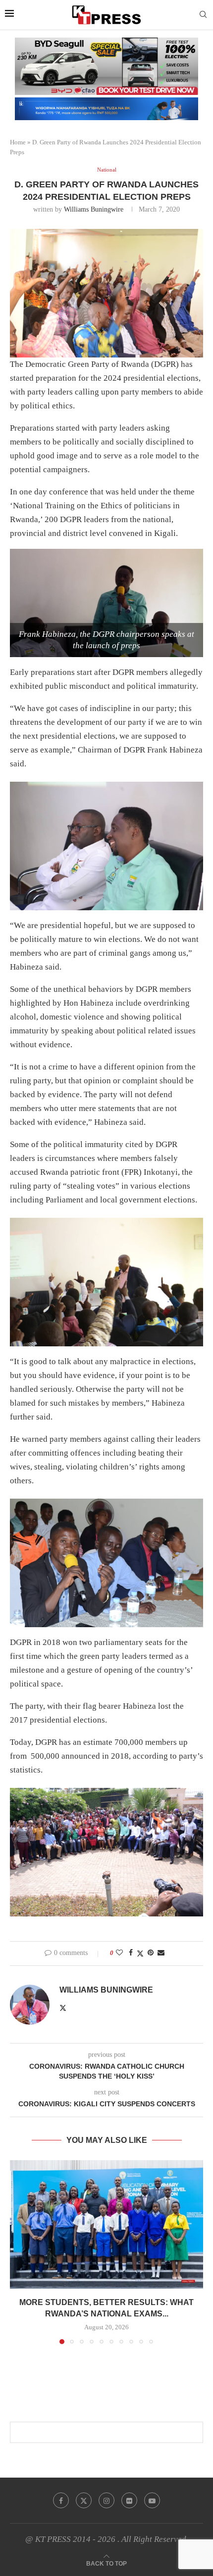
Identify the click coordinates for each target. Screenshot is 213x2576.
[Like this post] (119, 1953)
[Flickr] (129, 2500)
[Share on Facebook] (131, 1953)
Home (18, 142)
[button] (18, 2252)
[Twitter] (84, 2500)
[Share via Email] (161, 1953)
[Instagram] (106, 2500)
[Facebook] (61, 2500)
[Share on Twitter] (140, 1954)
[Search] (203, 15)
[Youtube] (152, 2500)
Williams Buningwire (94, 209)
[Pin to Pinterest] (151, 1953)
